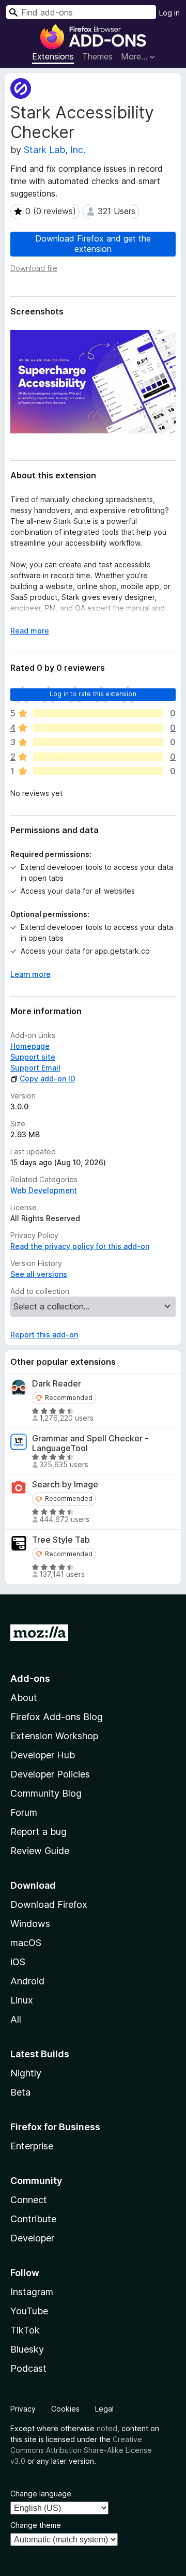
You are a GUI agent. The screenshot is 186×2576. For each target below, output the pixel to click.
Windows (30, 1924)
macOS (26, 1943)
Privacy (23, 2409)
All (16, 2019)
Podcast (28, 2368)
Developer (32, 2238)
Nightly (26, 2073)
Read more (30, 631)
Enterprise (32, 2146)
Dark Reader (57, 1384)
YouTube (29, 2311)
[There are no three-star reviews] (98, 742)
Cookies (65, 2409)
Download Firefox (49, 1904)
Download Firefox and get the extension (93, 243)
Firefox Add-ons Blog (57, 1717)
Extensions (53, 56)
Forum (24, 1812)
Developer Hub (43, 1755)
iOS (18, 1962)
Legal (104, 2409)
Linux (22, 2000)
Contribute (33, 2219)
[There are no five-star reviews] (98, 713)
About (24, 1698)
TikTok (25, 2330)
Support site (33, 1057)
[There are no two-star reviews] (98, 757)
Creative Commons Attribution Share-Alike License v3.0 (81, 2450)
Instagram (32, 2292)
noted (107, 2428)
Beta (20, 2092)
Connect (29, 2200)
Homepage (30, 1046)
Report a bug (38, 1832)
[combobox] (81, 12)
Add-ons (30, 1678)
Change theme (36, 2525)
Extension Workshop (54, 1736)
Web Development (44, 1190)
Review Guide (40, 1851)
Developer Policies (50, 1774)
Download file (34, 268)
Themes (97, 56)
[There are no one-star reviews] (98, 771)
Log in (169, 13)
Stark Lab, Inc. (55, 150)
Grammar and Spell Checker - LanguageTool (90, 1443)
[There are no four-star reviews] (98, 728)
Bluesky (27, 2349)
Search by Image (65, 1485)
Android (27, 1981)
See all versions (39, 1274)
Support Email (35, 1068)
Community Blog (46, 1793)
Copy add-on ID (48, 1079)
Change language (41, 2494)
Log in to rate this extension (93, 694)
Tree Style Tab (61, 1540)
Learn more (30, 974)
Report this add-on (44, 1335)
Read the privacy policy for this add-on (80, 1246)
